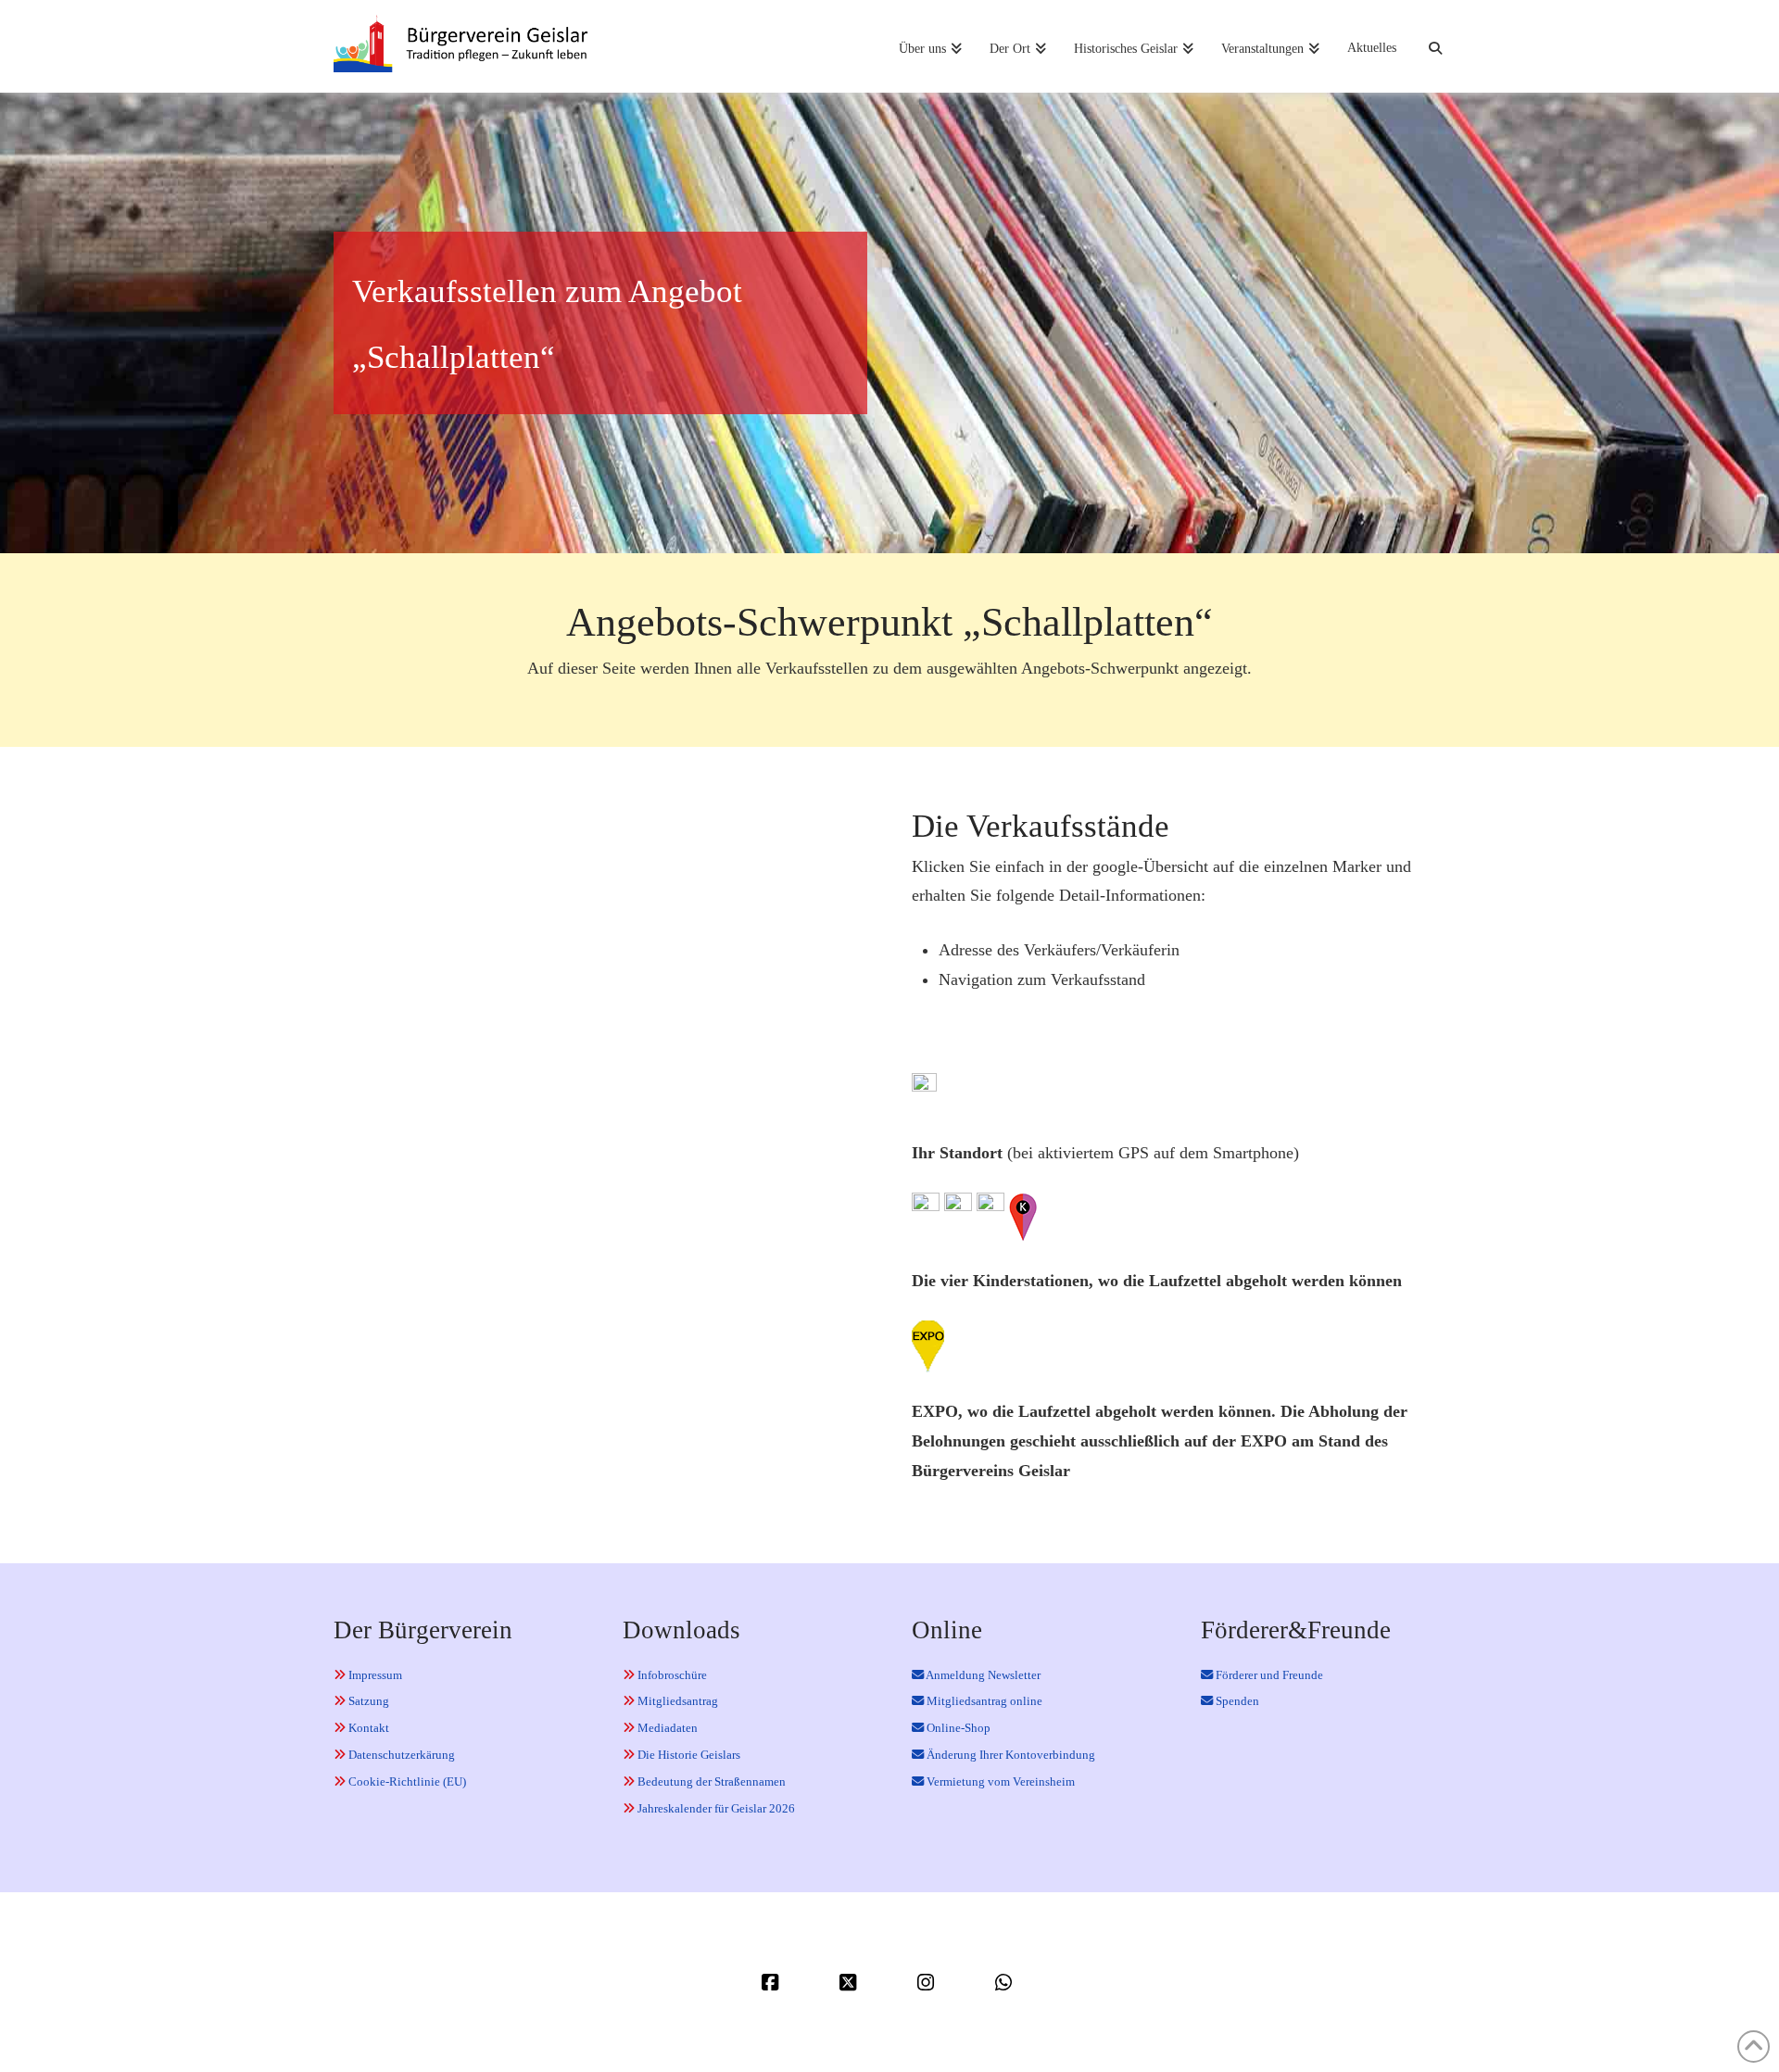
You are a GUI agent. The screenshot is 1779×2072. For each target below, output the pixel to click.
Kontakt (367, 1728)
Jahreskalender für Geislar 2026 (715, 1808)
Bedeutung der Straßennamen (710, 1781)
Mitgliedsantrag (676, 1701)
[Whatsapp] (1006, 1982)
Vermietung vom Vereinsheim (999, 1781)
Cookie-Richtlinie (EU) (406, 1781)
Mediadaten (666, 1728)
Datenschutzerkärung (400, 1755)
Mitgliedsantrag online (983, 1701)
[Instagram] (928, 1982)
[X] (851, 1982)
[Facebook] (773, 1982)
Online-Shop (957, 1728)
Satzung (367, 1701)
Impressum (374, 1675)
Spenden (1236, 1701)
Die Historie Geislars (688, 1755)
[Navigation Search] (1428, 46)
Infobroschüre (671, 1675)
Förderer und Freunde (1268, 1675)
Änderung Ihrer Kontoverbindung (1009, 1755)
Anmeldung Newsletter (982, 1675)
